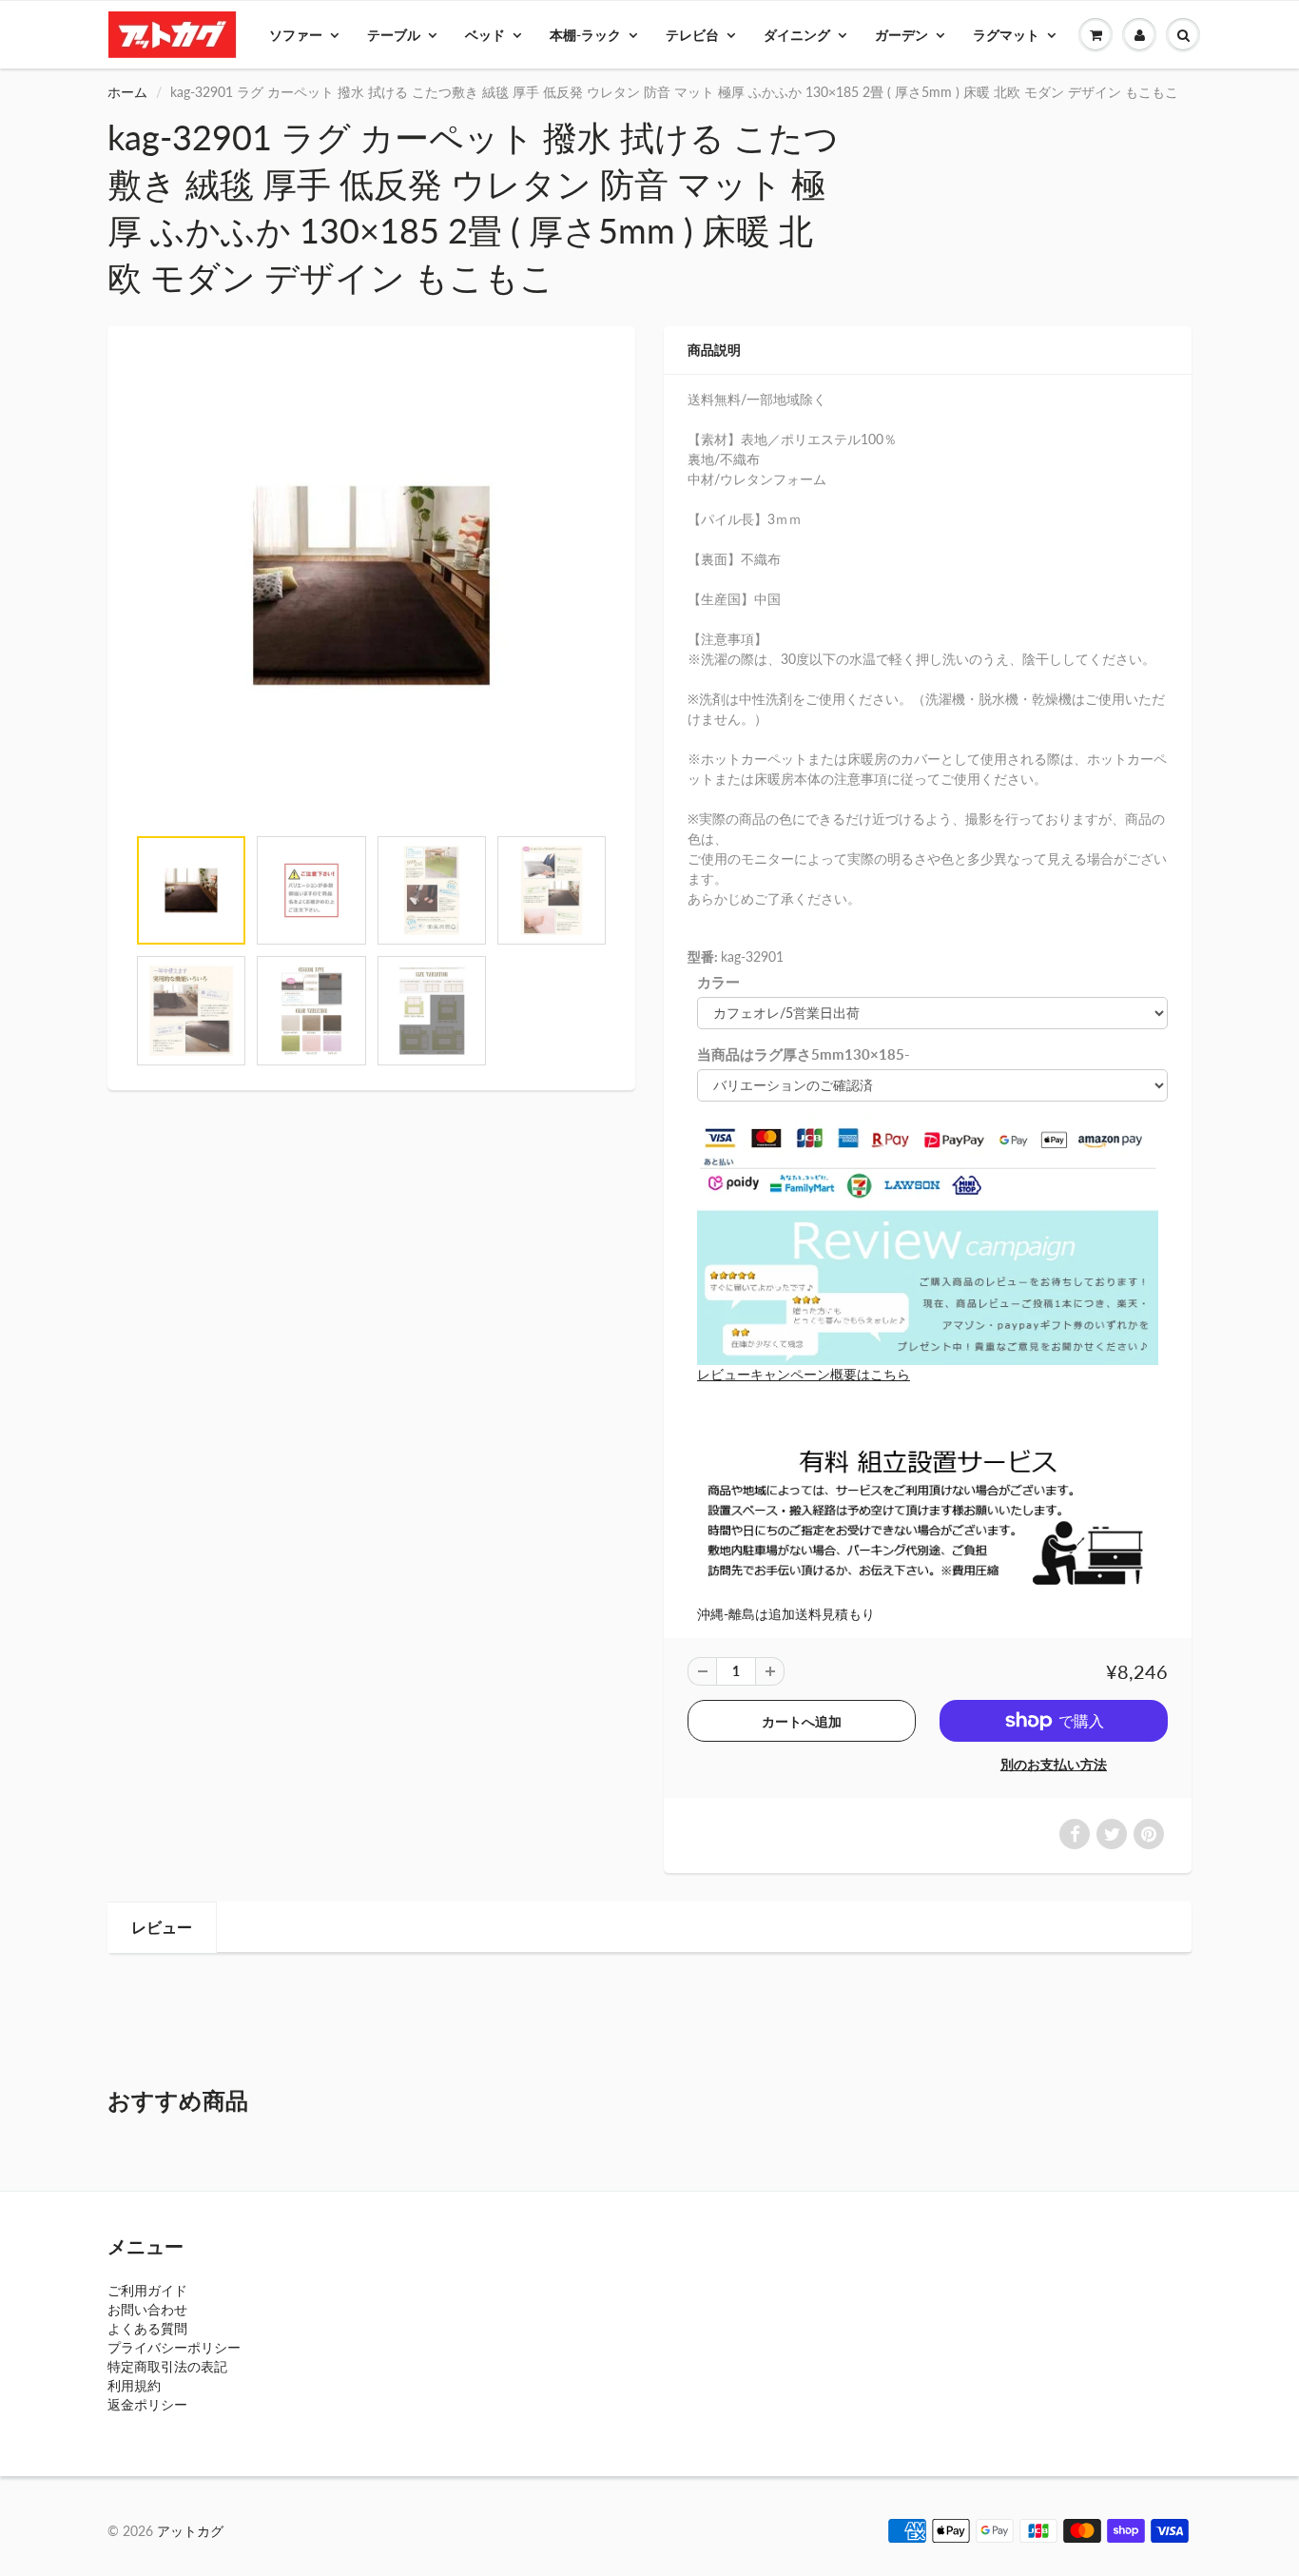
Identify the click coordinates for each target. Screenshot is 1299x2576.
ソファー (296, 35)
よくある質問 (147, 2328)
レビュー (162, 1927)
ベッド (485, 35)
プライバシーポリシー (174, 2347)
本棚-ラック (585, 35)
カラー (718, 982)
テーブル (394, 35)
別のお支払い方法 (1054, 1764)
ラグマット (1006, 35)
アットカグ (190, 2531)
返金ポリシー (147, 2404)
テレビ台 (692, 35)
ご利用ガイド (147, 2290)
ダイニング (797, 35)
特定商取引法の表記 (167, 2366)
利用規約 (134, 2385)
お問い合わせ (147, 2309)
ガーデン (902, 35)
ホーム (127, 92)
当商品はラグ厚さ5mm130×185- (804, 1054)
